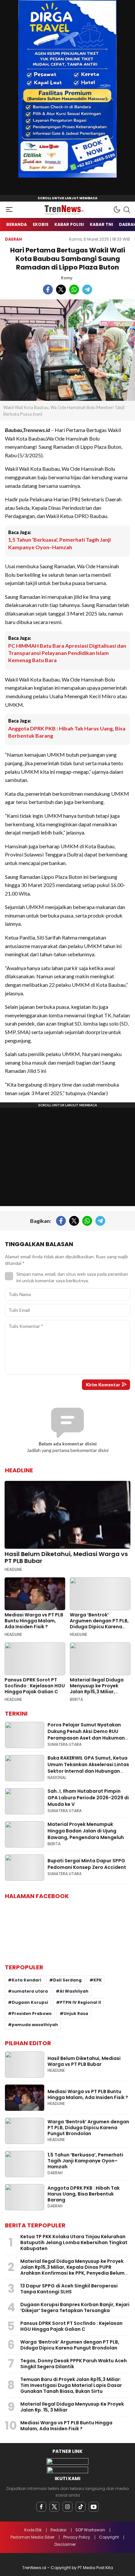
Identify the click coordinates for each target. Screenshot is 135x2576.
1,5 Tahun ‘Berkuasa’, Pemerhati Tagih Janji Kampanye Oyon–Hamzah (59, 543)
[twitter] (54, 2507)
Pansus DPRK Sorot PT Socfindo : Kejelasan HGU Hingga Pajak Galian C (35, 1686)
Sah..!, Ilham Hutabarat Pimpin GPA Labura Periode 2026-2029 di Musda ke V (88, 1797)
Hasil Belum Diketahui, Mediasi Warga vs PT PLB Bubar (66, 1558)
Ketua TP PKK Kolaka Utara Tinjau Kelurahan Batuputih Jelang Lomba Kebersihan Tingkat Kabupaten (74, 2242)
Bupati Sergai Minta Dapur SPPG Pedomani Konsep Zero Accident (87, 1864)
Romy (67, 278)
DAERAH (13, 239)
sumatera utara (30, 1991)
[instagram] (67, 2507)
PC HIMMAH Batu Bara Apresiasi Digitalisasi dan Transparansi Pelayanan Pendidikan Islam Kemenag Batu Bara (67, 653)
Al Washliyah (74, 1991)
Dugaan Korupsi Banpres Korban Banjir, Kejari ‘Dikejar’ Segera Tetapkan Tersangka (75, 2307)
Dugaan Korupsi (30, 2002)
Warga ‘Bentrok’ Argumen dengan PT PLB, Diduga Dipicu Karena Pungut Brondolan (99, 1624)
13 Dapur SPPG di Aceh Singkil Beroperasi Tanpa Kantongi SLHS (69, 2289)
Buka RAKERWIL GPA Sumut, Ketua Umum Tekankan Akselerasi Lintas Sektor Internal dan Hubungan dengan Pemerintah (88, 1768)
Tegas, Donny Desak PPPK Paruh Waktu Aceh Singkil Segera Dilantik (74, 2364)
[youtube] (94, 2507)
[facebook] (41, 2507)
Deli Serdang (67, 1980)
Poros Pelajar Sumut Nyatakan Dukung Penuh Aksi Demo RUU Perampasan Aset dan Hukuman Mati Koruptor (86, 1734)
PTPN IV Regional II (80, 2002)
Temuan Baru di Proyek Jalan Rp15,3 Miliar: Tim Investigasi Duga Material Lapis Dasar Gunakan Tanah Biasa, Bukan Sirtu (71, 2385)
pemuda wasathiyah (35, 2025)
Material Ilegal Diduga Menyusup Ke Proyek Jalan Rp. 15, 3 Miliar (72, 2407)
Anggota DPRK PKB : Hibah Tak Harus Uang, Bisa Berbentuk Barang (67, 732)
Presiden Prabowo (32, 2013)
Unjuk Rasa (76, 2013)
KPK (98, 1980)
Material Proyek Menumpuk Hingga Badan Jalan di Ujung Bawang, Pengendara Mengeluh (86, 1831)
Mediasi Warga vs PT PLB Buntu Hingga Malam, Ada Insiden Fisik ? (34, 1621)
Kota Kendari (27, 1980)
